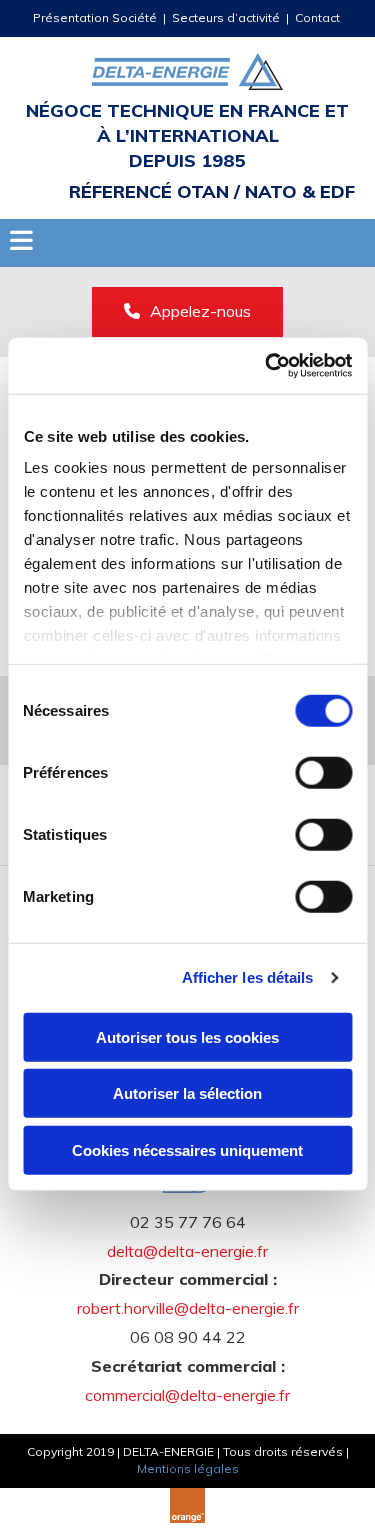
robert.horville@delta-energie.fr (188, 1308)
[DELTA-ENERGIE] (187, 71)
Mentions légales (188, 1468)
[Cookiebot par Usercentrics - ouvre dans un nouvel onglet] (267, 366)
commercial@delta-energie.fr (187, 1395)
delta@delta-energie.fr (187, 1251)
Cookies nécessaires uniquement (187, 1149)
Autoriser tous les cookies (187, 1036)
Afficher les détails (248, 977)
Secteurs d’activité (226, 17)
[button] (187, 311)
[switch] (323, 772)
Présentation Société (95, 17)
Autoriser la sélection (187, 1093)
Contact (319, 17)
